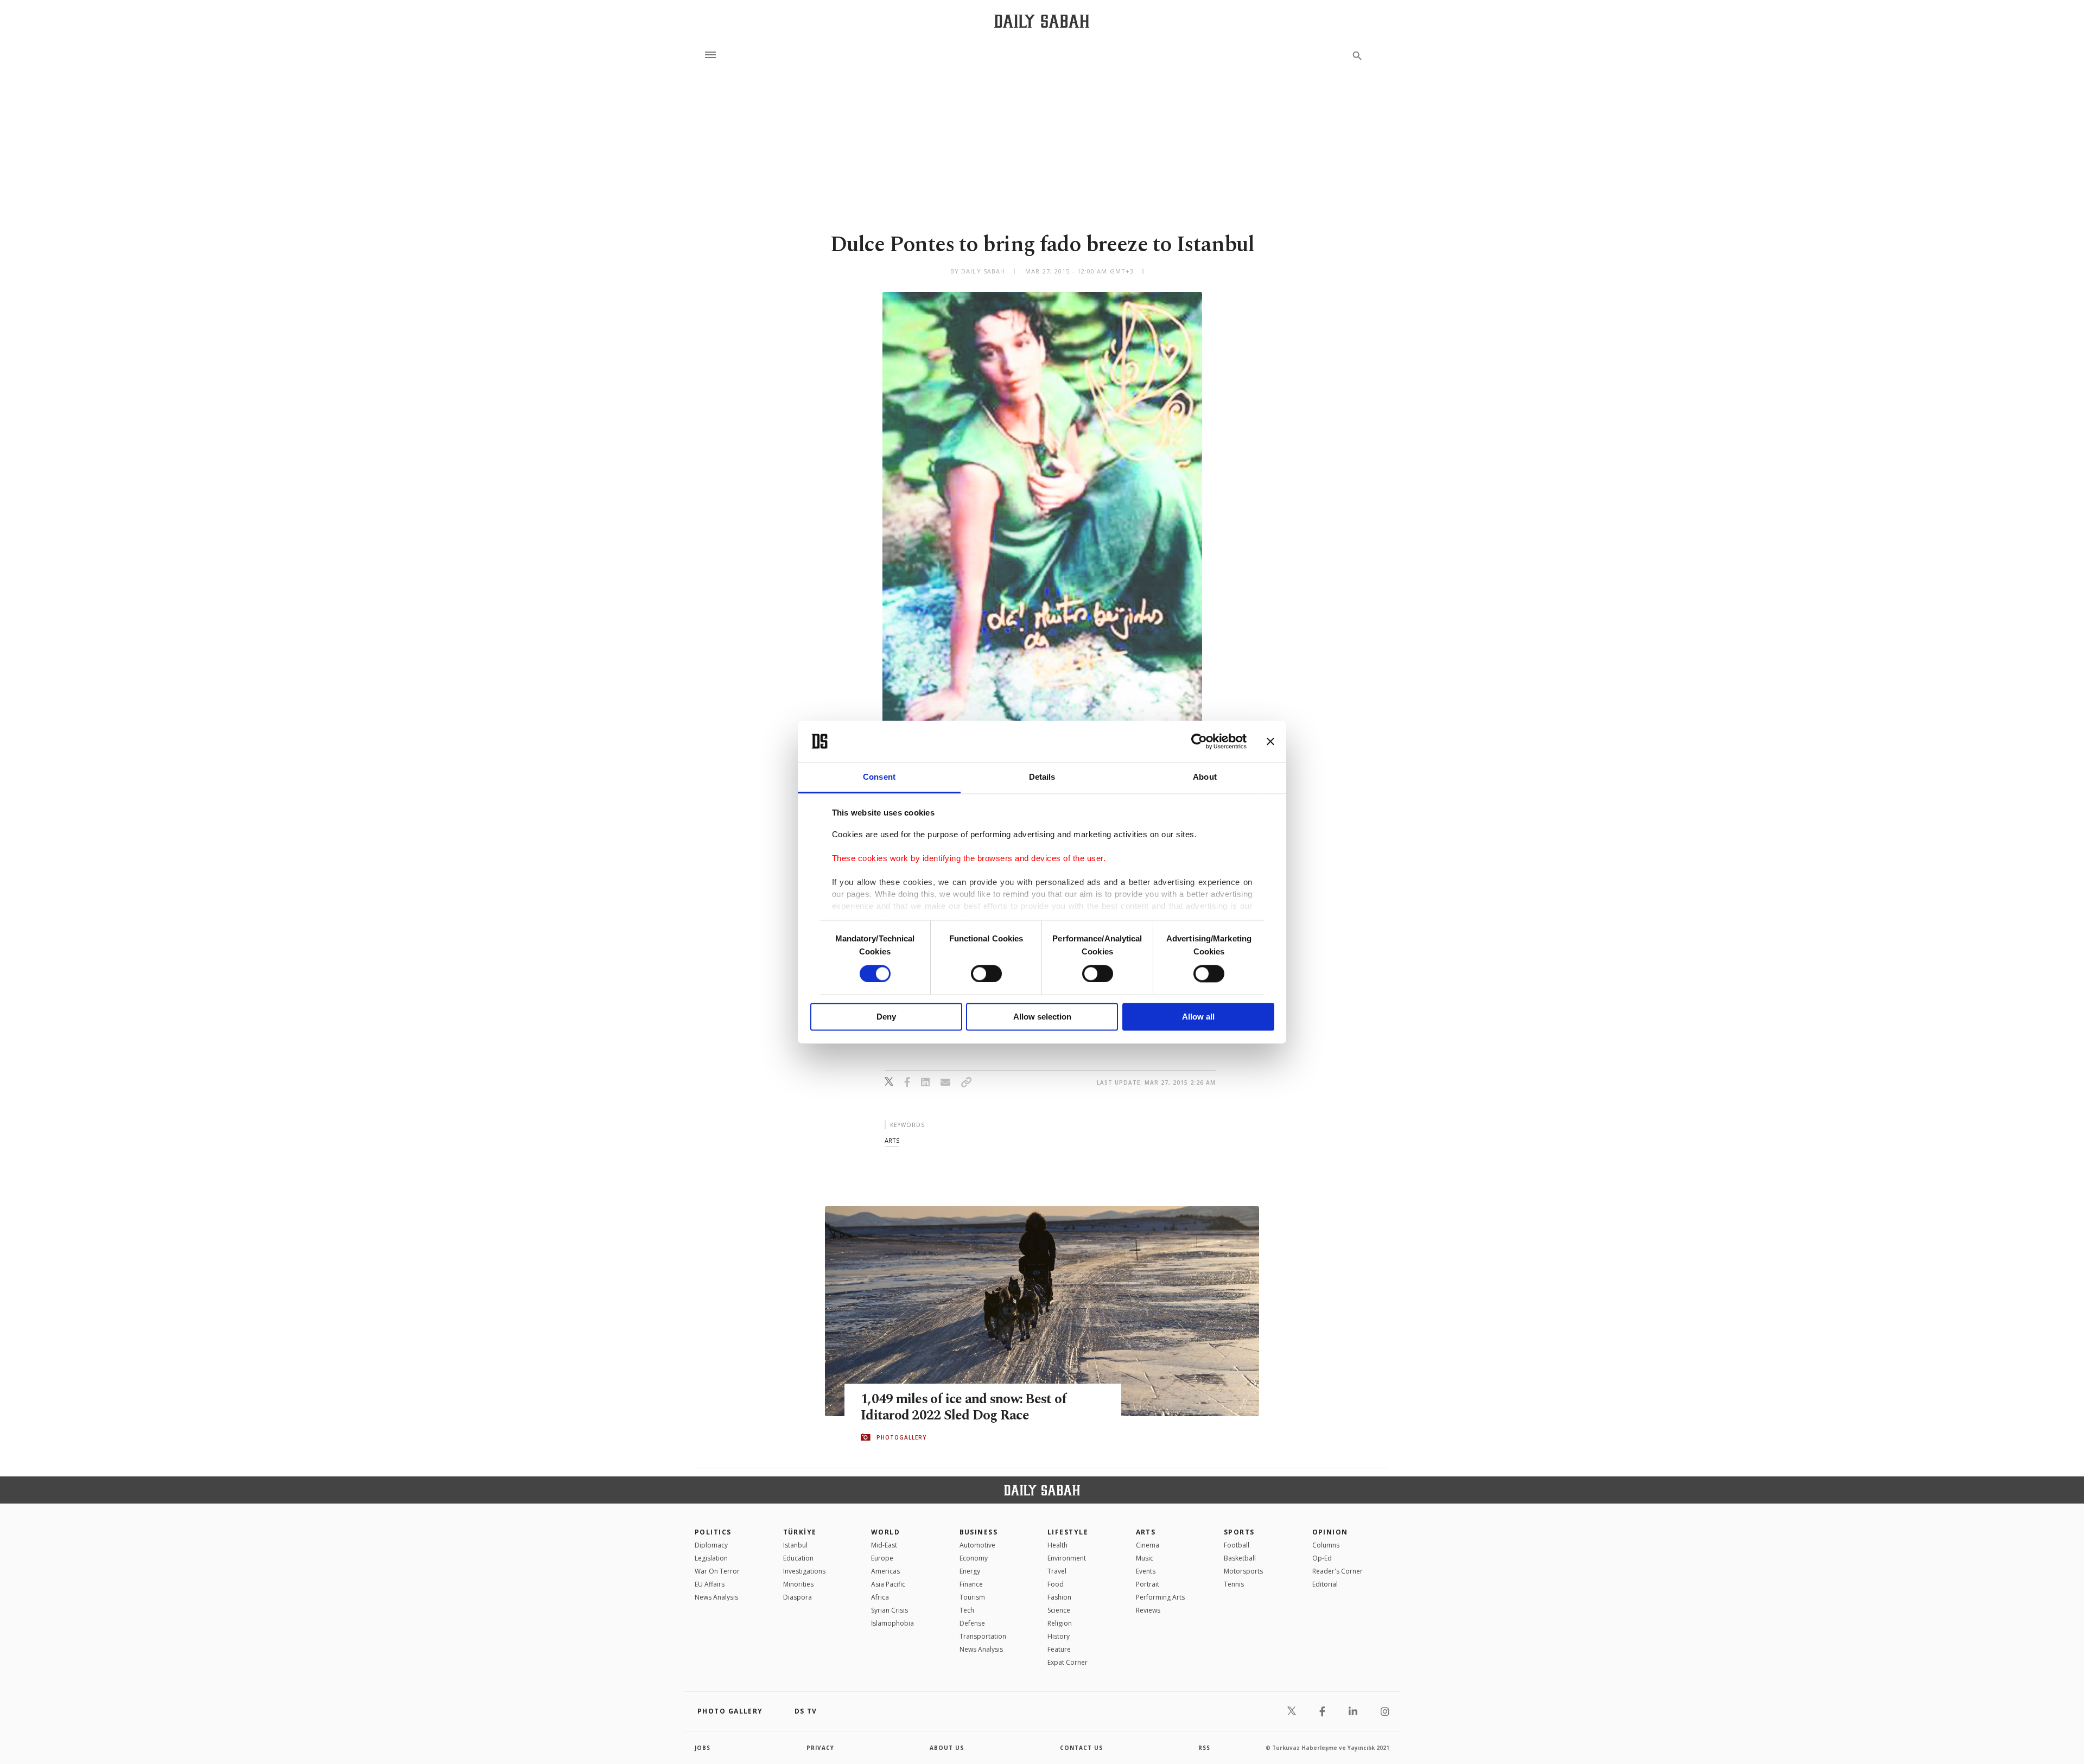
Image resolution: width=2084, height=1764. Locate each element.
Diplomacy (711, 1545)
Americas (885, 1571)
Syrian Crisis (889, 1610)
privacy (820, 1748)
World (885, 1532)
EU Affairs (710, 1584)
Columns (1326, 1545)
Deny (886, 1017)
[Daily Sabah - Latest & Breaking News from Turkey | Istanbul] (1042, 21)
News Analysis (716, 1597)
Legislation (711, 1558)
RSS (1204, 1748)
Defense (972, 1623)
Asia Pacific (888, 1584)
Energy (970, 1571)
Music (1145, 1558)
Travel (1057, 1571)
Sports (1239, 1532)
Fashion (1059, 1597)
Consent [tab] (879, 777)
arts (892, 1140)
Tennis (1234, 1584)
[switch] (986, 973)
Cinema (1148, 1545)
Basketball (1240, 1558)
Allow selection (1042, 1017)
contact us (1081, 1748)
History (1059, 1636)
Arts (1146, 1532)
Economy (974, 1558)
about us (947, 1748)
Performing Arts (1160, 1597)
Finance (971, 1584)
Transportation (983, 1636)
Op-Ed (1322, 1558)
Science (1059, 1610)
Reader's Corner (1338, 1571)
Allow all (1198, 1017)
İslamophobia (892, 1623)
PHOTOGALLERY (901, 1437)
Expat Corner (1068, 1662)
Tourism (972, 1597)
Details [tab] (1042, 777)
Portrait (1148, 1584)
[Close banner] (1270, 741)
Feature (1059, 1649)
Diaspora (798, 1597)
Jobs (703, 1748)
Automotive (977, 1545)
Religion (1060, 1623)
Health (1057, 1545)
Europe (882, 1558)
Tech (967, 1610)
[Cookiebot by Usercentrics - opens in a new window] (1199, 741)
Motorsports (1243, 1571)
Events (1146, 1571)
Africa (880, 1597)
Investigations (804, 1571)
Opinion (1330, 1532)
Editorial (1325, 1584)
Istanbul (795, 1545)
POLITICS (713, 1532)
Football (1237, 1545)
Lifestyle (1068, 1532)
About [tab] (1205, 777)
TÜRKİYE (800, 1532)
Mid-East (884, 1545)
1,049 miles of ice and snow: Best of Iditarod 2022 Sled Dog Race (964, 1408)
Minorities (798, 1584)
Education (798, 1558)
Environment (1067, 1558)
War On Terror (717, 1571)
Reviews (1148, 1610)
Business (979, 1532)
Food (1056, 1584)
